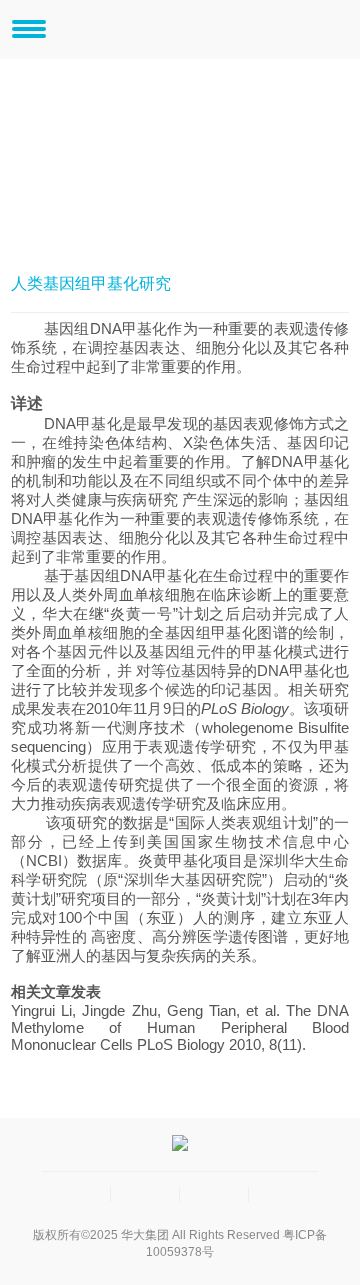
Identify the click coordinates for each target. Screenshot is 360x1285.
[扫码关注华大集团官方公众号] (76, 1194)
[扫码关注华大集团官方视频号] (145, 1194)
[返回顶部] (283, 1194)
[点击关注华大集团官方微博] (214, 1194)
